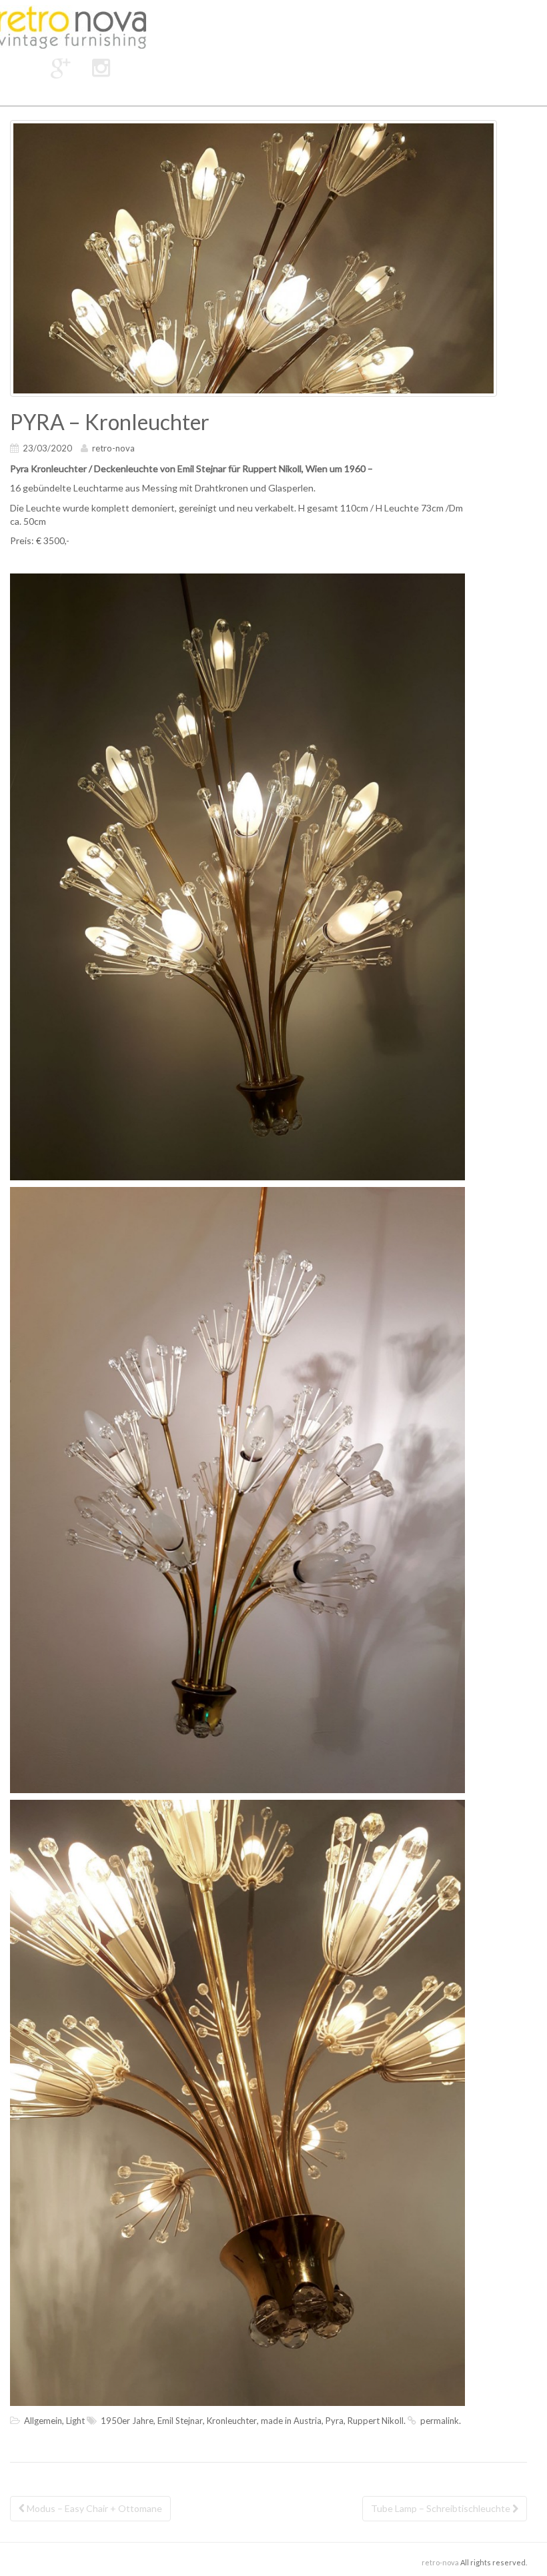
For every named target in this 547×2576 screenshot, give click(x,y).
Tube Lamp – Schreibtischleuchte (442, 2508)
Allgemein (43, 2421)
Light (75, 2421)
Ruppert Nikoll (376, 2421)
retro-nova (113, 448)
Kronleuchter (232, 2421)
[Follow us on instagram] (101, 67)
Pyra (335, 2421)
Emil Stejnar (180, 2421)
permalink (440, 2421)
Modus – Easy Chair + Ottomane (93, 2508)
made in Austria (291, 2421)
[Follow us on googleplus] (61, 67)
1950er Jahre (127, 2421)
